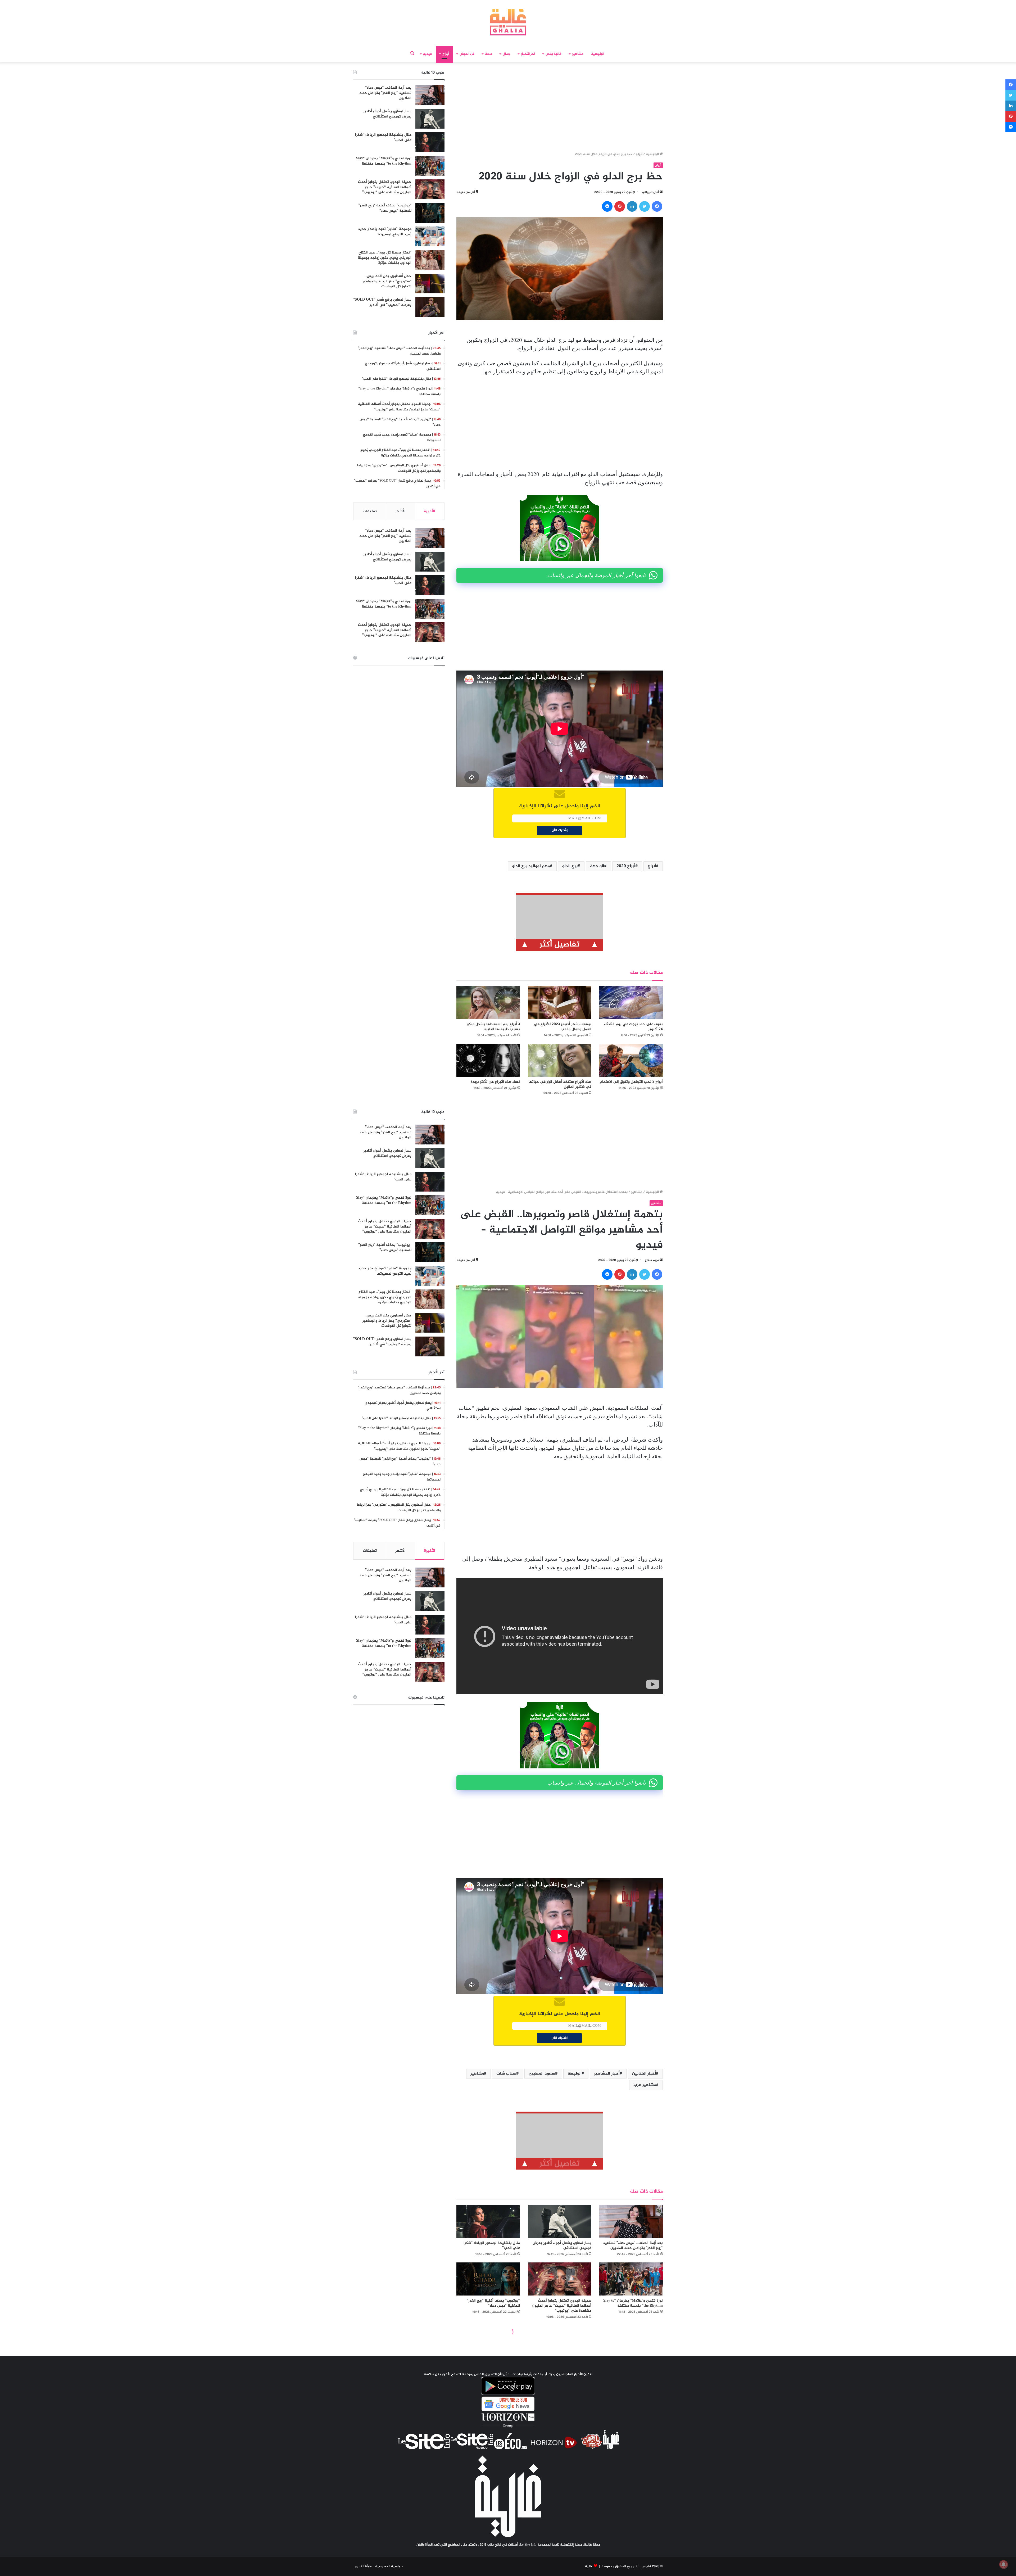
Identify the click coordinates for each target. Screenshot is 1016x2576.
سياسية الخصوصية (389, 2566)
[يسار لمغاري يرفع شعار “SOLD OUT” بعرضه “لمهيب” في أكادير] (430, 307)
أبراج (446, 54)
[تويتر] (645, 206)
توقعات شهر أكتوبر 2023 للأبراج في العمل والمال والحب (563, 1027)
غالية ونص (554, 54)
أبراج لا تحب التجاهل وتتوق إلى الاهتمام (631, 1082)
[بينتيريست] (620, 206)
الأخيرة (430, 511)
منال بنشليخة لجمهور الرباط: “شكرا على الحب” (383, 137)
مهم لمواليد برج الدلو (531, 866)
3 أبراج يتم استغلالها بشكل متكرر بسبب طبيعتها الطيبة (493, 1027)
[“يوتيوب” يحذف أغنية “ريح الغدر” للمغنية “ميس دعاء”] (430, 213)
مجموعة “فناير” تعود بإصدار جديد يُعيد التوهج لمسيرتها (385, 232)
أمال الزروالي (650, 192)
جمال (507, 54)
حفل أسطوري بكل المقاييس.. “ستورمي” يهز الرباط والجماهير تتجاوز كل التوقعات (387, 281)
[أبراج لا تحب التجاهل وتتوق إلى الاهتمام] (631, 1060)
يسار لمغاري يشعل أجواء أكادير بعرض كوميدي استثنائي (387, 114)
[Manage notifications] (1004, 2564)
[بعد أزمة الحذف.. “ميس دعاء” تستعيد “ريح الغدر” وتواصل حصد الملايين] (430, 95)
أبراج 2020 (626, 866)
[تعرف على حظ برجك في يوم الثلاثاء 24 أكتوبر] (631, 1002)
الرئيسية (598, 54)
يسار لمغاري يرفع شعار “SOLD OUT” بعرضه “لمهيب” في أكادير (382, 302)
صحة (489, 54)
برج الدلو (570, 866)
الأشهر (400, 511)
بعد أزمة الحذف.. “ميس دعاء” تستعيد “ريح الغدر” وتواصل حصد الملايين (385, 93)
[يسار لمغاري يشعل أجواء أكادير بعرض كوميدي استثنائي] (430, 119)
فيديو (427, 54)
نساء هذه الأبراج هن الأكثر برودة (495, 1082)
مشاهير (578, 54)
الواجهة (597, 866)
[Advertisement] (560, 108)
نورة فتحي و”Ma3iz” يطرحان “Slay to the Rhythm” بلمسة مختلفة (384, 161)
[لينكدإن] (632, 206)
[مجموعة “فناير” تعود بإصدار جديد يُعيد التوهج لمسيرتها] (430, 236)
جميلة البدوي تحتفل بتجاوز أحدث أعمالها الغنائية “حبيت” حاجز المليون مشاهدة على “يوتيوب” (385, 187)
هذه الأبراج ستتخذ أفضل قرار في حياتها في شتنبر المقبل (560, 1084)
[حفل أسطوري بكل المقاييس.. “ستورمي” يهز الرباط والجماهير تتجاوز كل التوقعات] (430, 284)
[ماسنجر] (607, 206)
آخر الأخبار (528, 54)
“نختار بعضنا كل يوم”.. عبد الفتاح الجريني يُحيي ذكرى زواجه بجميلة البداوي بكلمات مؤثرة (385, 258)
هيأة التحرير (363, 2566)
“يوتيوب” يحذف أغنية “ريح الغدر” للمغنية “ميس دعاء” (385, 208)
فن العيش (467, 54)
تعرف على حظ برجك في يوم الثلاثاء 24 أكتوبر (633, 1027)
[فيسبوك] (657, 206)
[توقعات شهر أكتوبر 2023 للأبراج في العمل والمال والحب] (560, 1002)
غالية (589, 2566)
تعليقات (370, 511)
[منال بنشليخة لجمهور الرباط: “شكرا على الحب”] (430, 142)
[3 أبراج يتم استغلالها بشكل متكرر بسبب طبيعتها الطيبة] (488, 1002)
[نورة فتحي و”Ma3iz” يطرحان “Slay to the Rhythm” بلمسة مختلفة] (430, 166)
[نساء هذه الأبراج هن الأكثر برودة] (488, 1060)
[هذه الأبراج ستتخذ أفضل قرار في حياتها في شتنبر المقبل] (560, 1060)
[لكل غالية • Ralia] (508, 22)
